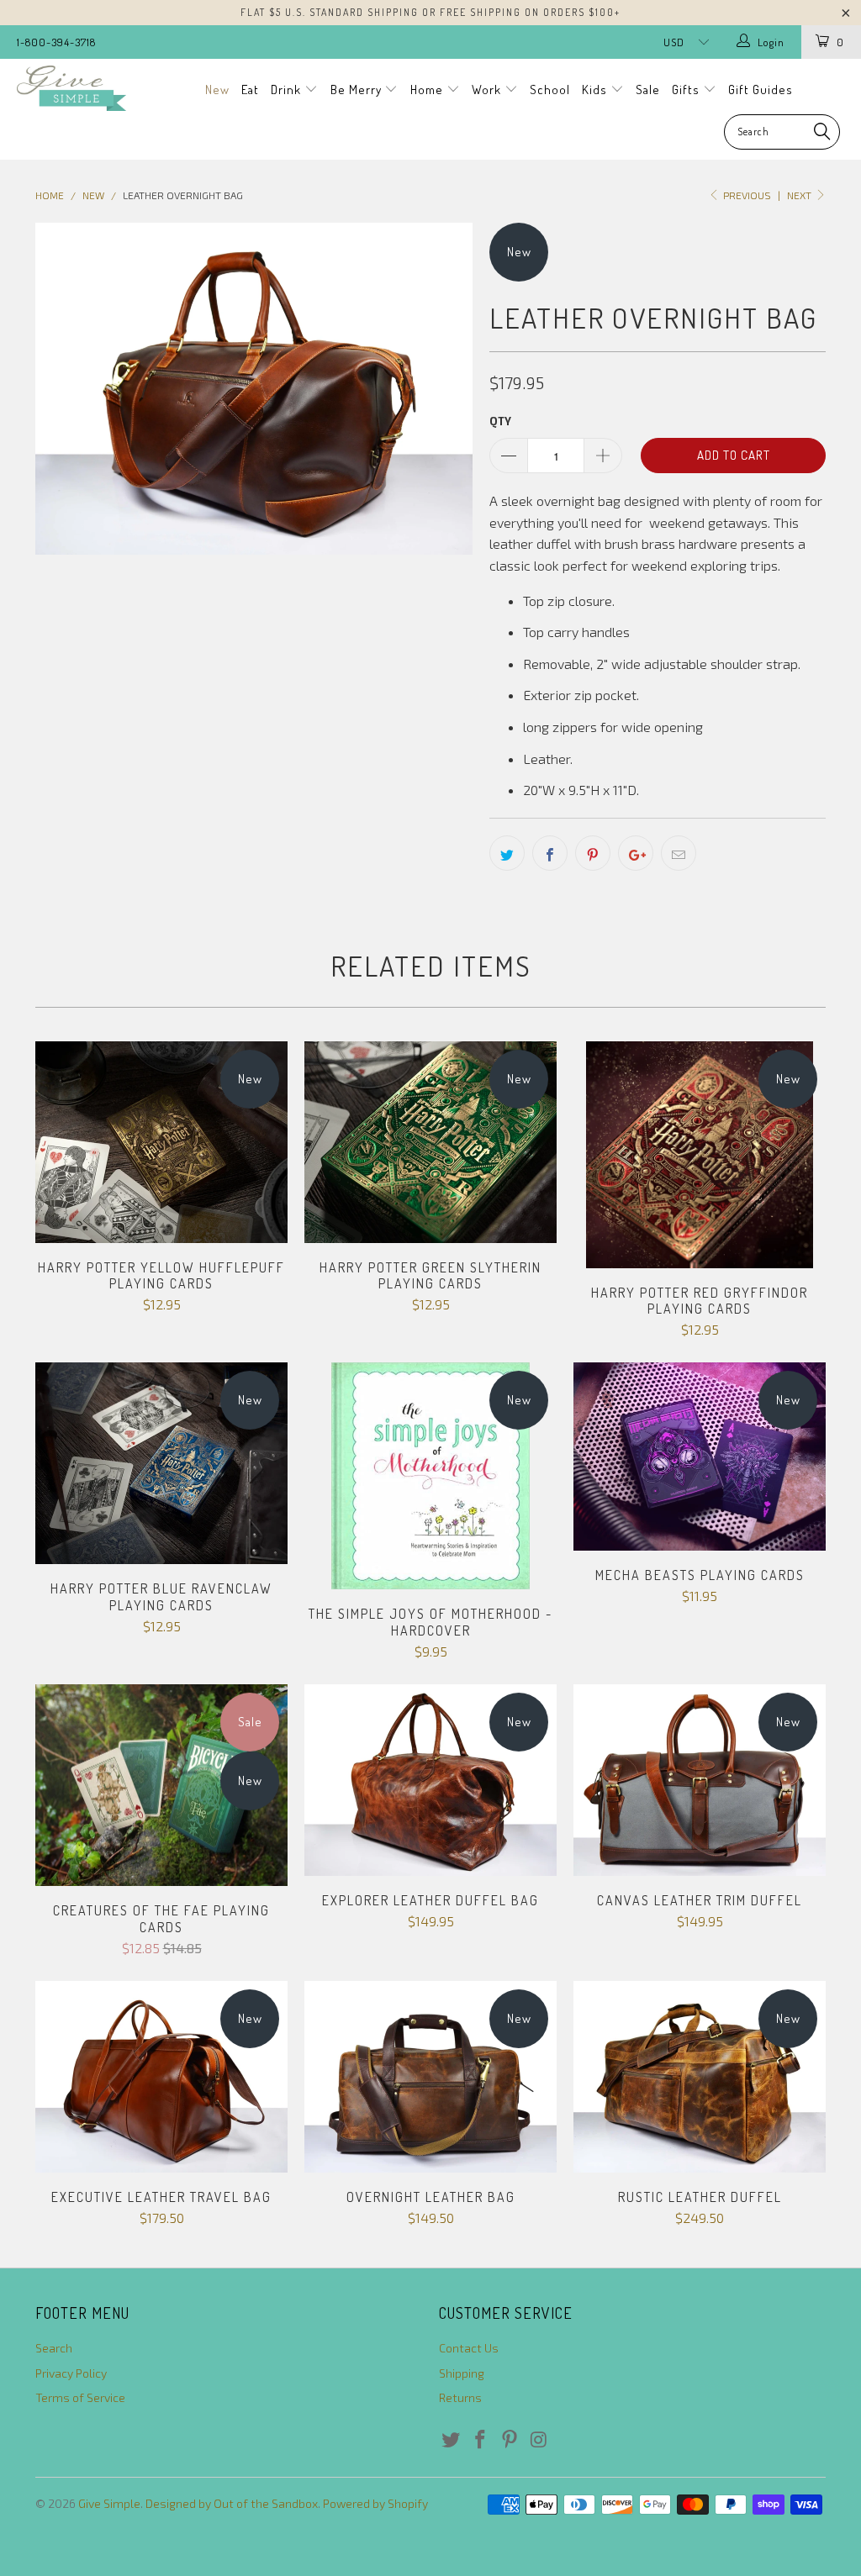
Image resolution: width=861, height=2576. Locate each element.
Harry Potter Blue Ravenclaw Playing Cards (161, 1463)
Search (54, 2348)
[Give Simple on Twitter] (452, 2440)
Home (428, 90)
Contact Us (469, 2348)
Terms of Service (80, 2397)
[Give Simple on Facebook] (481, 2440)
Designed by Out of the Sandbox (232, 2503)
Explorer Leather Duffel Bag (430, 1780)
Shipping (462, 2373)
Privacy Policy (71, 2373)
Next (800, 195)
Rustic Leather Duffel (700, 2077)
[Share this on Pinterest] (593, 853)
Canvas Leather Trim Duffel (700, 1780)
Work (488, 90)
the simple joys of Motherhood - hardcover (430, 1476)
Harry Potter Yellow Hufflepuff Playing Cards (161, 1142)
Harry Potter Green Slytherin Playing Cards (430, 1142)
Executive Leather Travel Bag (161, 2077)
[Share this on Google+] (636, 853)
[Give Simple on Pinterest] (510, 2440)
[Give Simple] (77, 88)
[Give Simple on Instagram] (539, 2440)
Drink (288, 90)
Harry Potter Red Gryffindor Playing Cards (700, 1155)
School (550, 90)
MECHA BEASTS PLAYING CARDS (700, 1457)
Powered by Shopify (375, 2503)
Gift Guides (761, 90)
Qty (500, 421)
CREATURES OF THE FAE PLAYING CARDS (161, 1786)
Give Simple (109, 2503)
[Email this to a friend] (679, 853)
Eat (250, 90)
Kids (596, 90)
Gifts (687, 90)
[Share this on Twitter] (507, 853)
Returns (460, 2397)
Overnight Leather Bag (430, 2077)
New (217, 90)
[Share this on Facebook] (550, 853)
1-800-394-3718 (56, 42)
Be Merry (358, 90)
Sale (648, 90)
